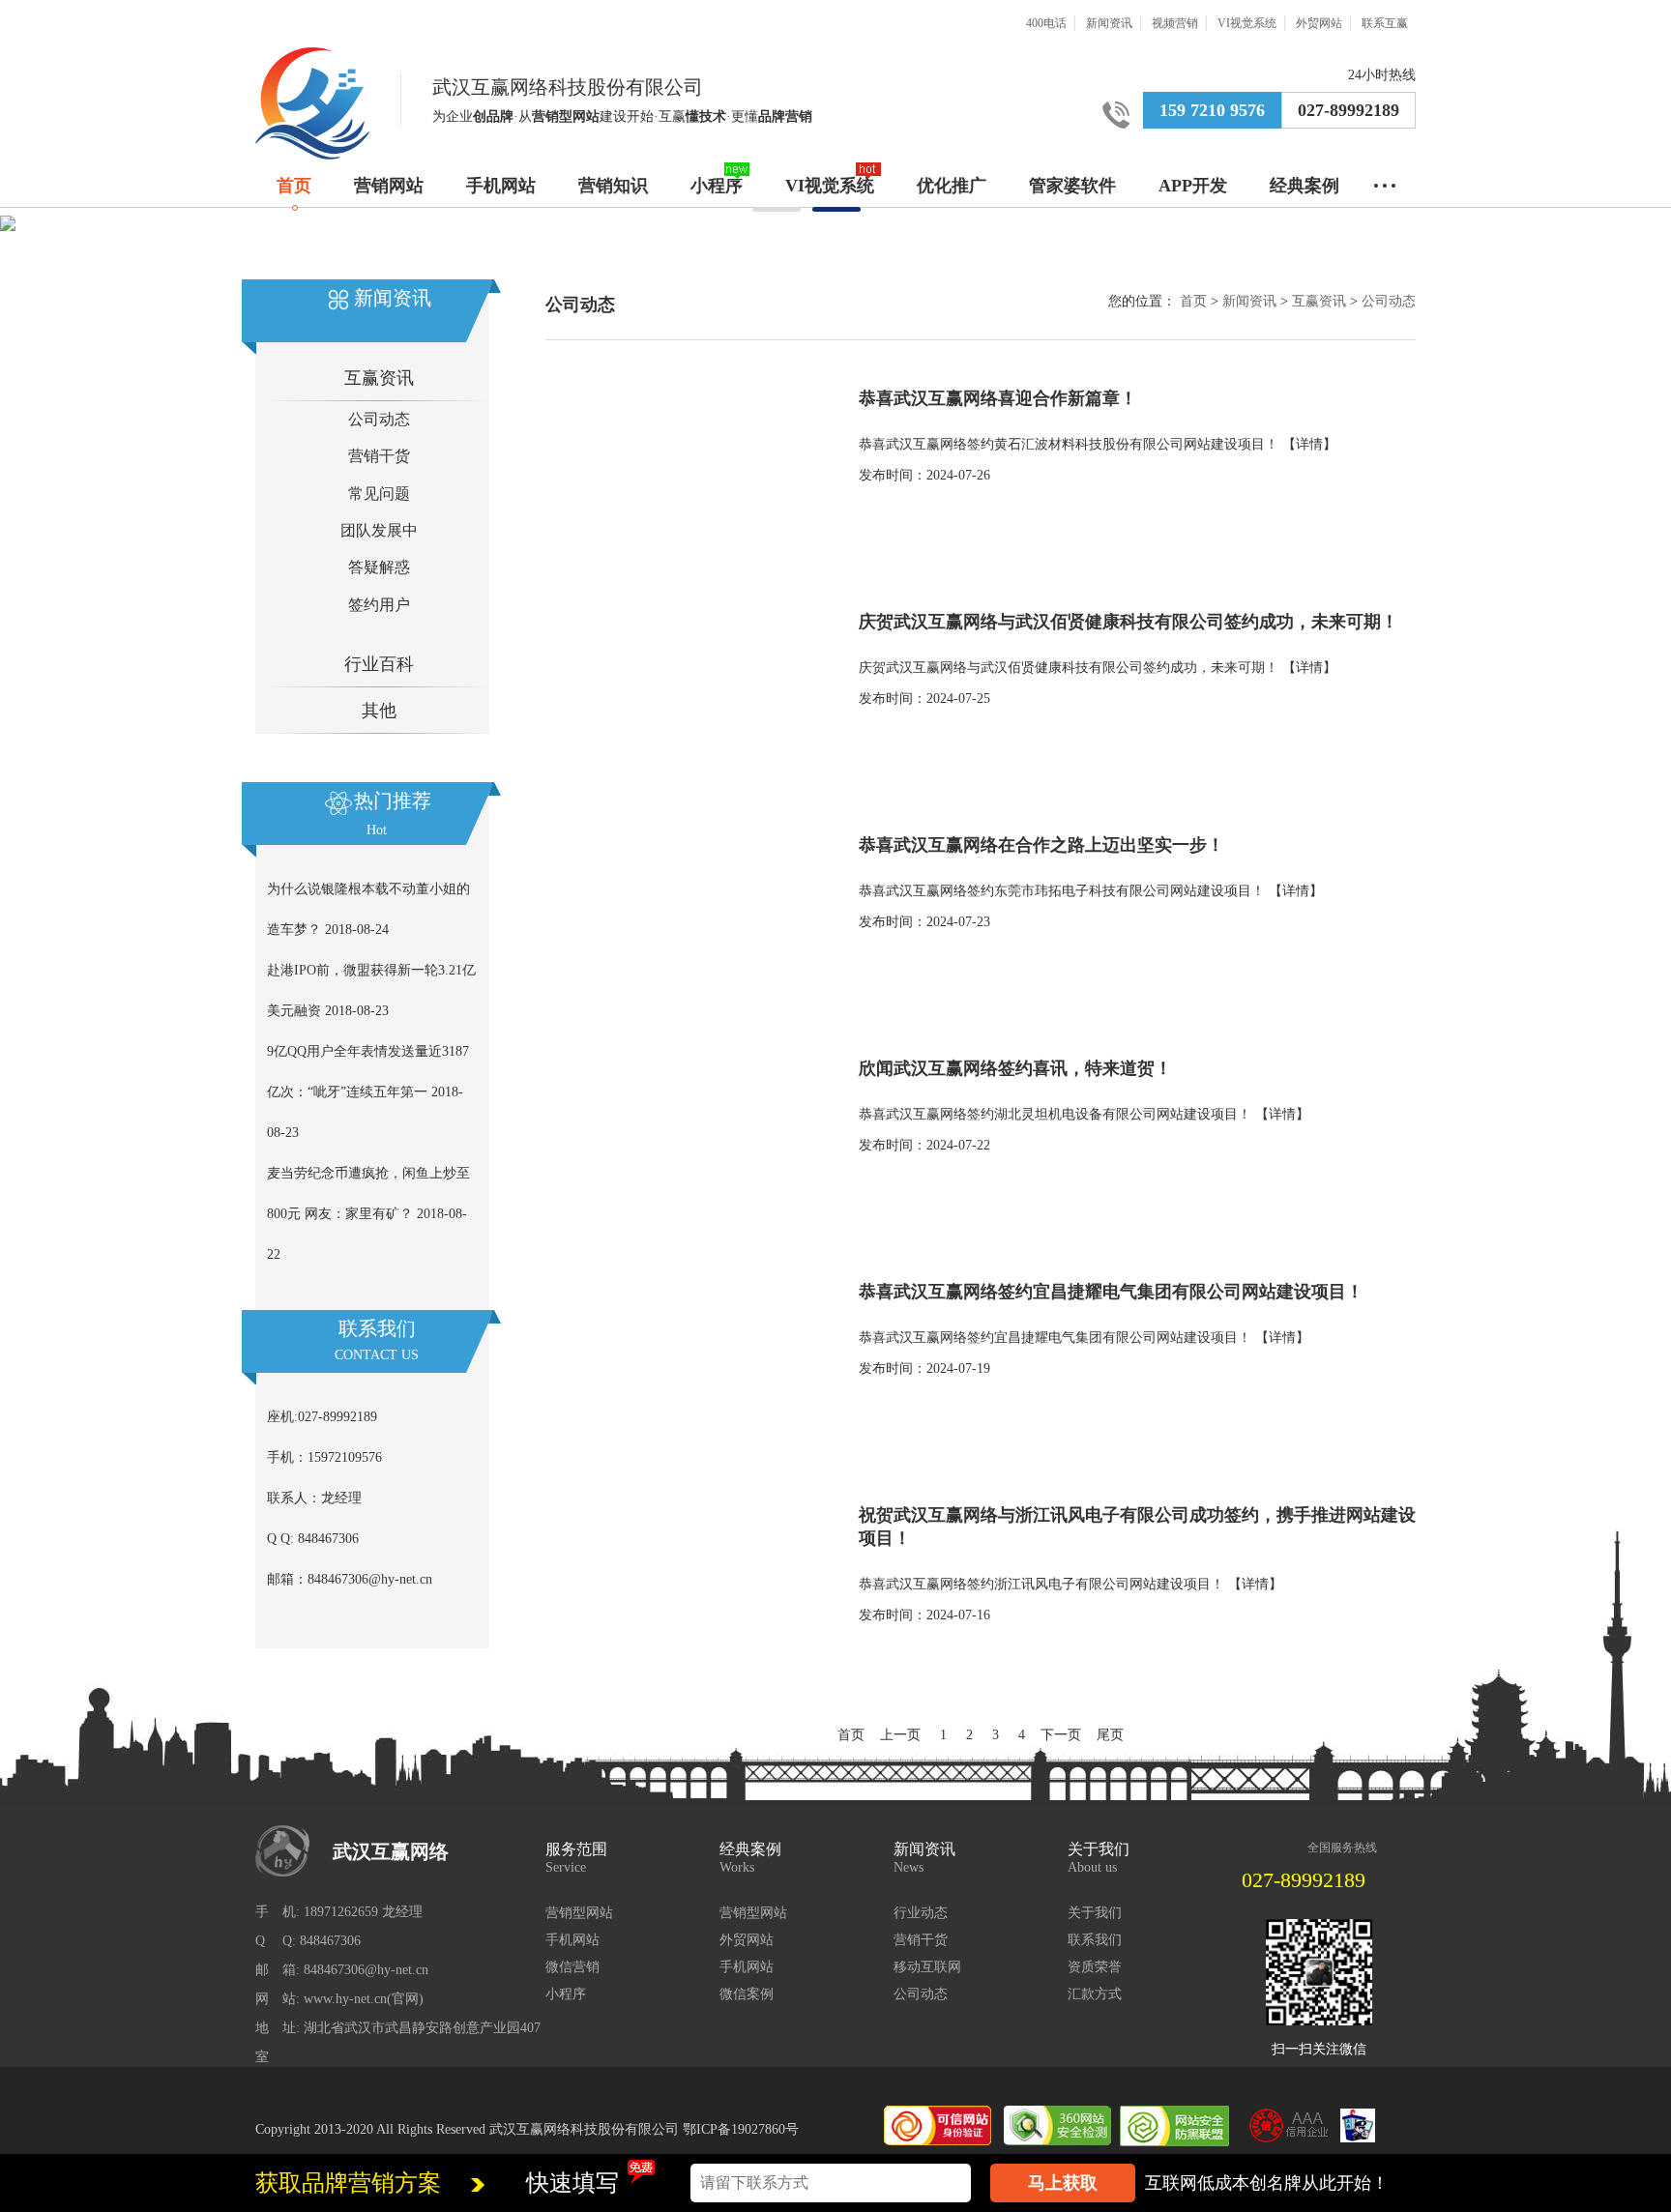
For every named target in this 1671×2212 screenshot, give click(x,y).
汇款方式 (1095, 1994)
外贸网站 (1319, 23)
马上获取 (1063, 2183)
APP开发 (1193, 186)
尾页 (1110, 1735)
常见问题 (379, 494)
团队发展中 (379, 530)
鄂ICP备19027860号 (741, 2129)
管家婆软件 (1072, 186)
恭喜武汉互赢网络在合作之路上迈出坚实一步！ (1041, 845)
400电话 (1046, 23)
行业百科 (379, 664)
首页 (294, 186)
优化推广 (952, 186)
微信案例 (747, 1994)
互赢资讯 (379, 378)
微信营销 (572, 1967)
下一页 (1061, 1735)
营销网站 (389, 186)
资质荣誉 (1095, 1967)
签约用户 (379, 605)
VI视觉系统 (1247, 23)
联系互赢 (1385, 23)
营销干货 (379, 456)
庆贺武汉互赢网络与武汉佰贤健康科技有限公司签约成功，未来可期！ (1129, 622)
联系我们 (1095, 1940)
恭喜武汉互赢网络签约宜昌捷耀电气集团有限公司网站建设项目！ (1111, 1292)
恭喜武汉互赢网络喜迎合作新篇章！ (998, 398)
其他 (379, 711)
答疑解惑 (379, 567)
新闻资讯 (1109, 23)
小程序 (717, 186)
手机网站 (501, 186)
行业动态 (921, 1913)
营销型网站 (579, 1913)
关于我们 (1095, 1913)
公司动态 (379, 419)
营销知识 (613, 186)
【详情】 (1309, 444)
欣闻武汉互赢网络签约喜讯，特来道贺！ (1015, 1068)
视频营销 (1175, 23)
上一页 (900, 1735)
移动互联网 (927, 1967)
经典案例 (1305, 186)
